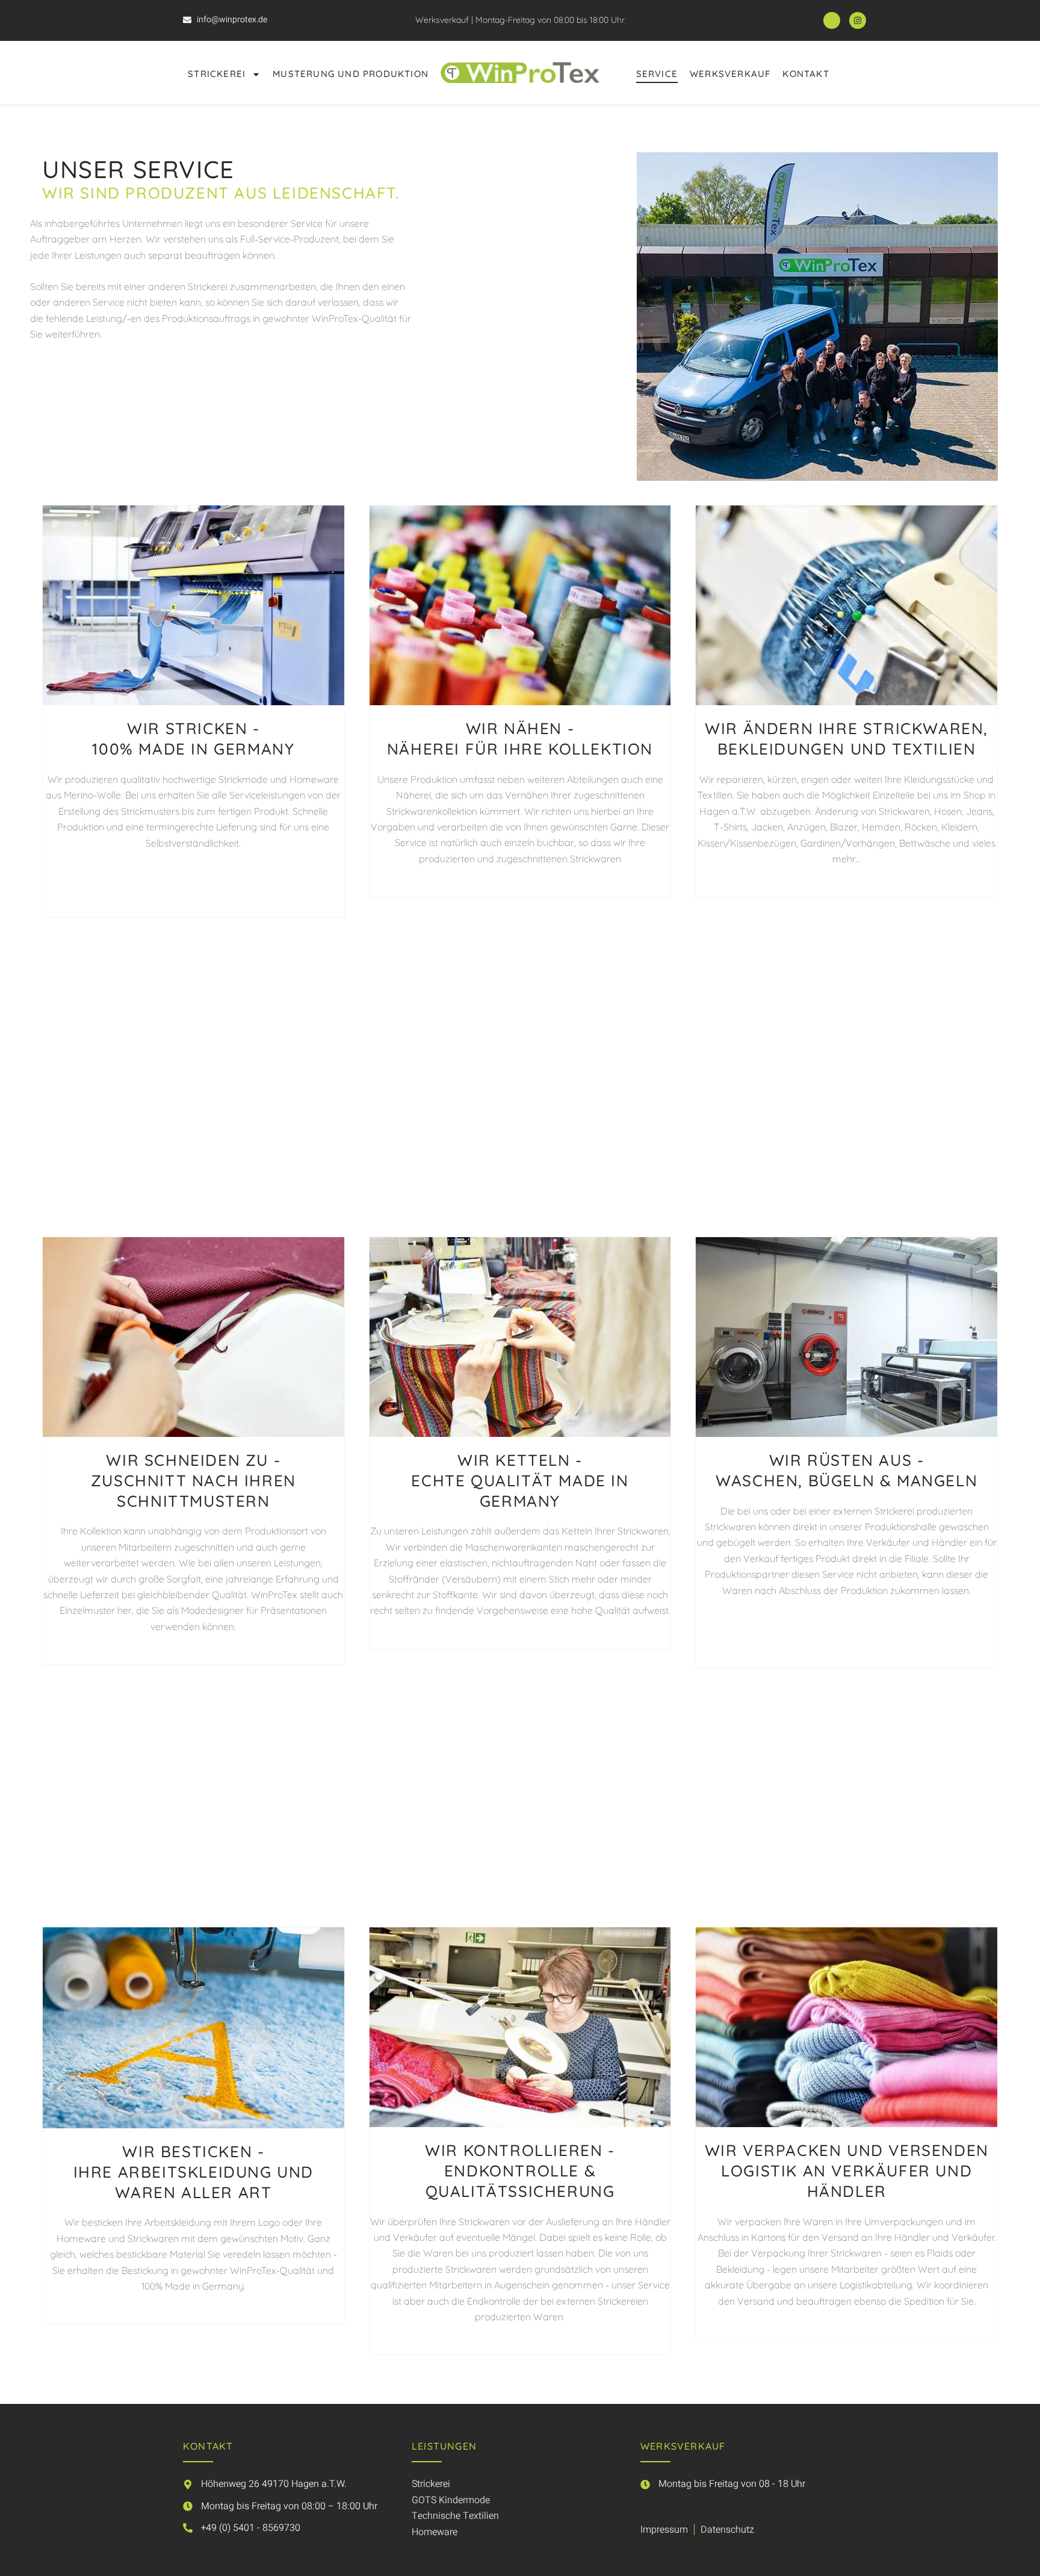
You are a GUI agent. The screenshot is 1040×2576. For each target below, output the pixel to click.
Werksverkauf (730, 74)
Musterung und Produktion (351, 74)
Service (657, 74)
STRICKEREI (217, 74)
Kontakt (806, 74)
